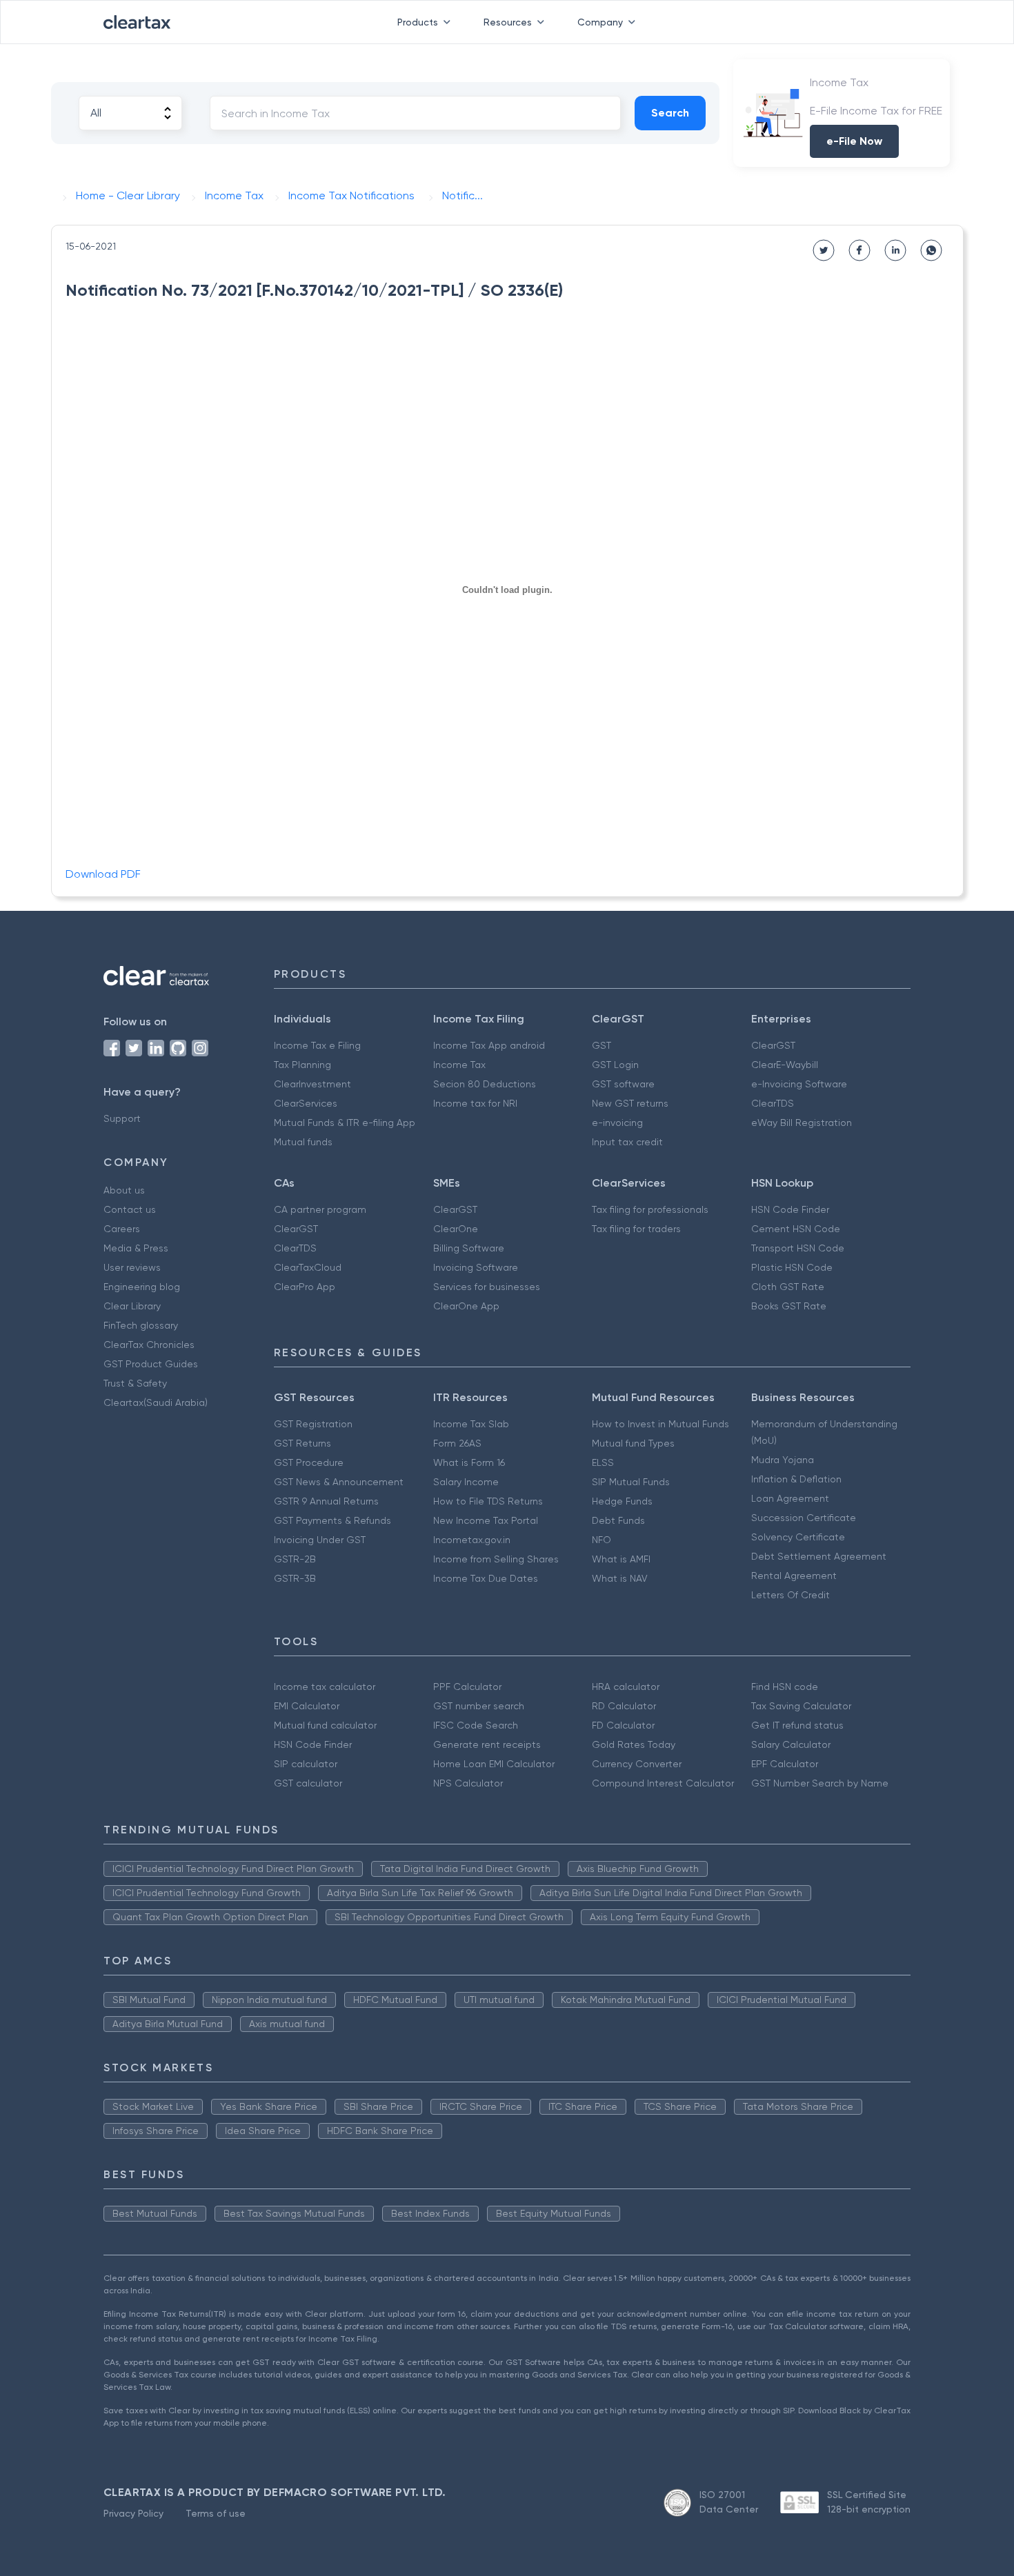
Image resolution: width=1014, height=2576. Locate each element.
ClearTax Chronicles (149, 1345)
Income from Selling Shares (496, 1559)
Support (122, 1118)
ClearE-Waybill (785, 1065)
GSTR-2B (295, 1559)
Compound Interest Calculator (663, 1783)
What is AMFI (621, 1559)
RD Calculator (624, 1706)
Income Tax (459, 1065)
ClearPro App (305, 1287)
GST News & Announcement (339, 1482)
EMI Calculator (307, 1706)
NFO (602, 1540)
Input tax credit (627, 1142)
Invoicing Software (476, 1267)
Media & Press (136, 1248)
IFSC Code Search (476, 1725)
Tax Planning (302, 1065)
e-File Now (854, 141)
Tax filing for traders (636, 1229)
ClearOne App (466, 1306)
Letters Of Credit (791, 1595)
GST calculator (308, 1783)
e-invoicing (617, 1123)
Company (600, 22)
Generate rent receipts (487, 1744)
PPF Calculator (467, 1687)
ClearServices (306, 1103)
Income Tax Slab (471, 1424)
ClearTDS (773, 1103)
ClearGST (773, 1045)
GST (602, 1045)
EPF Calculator (785, 1764)
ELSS (603, 1462)
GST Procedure (309, 1462)
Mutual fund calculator (325, 1725)
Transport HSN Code (798, 1248)
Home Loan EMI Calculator (494, 1764)
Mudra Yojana (783, 1460)
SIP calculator (306, 1764)
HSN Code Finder (790, 1209)
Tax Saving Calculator (801, 1706)
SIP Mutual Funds (631, 1482)
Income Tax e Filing (317, 1045)
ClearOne (456, 1229)
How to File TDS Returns (488, 1501)
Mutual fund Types (633, 1443)
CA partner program (320, 1209)
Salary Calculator (791, 1744)
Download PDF (103, 874)
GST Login (615, 1065)
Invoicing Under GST (320, 1540)
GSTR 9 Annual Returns (326, 1501)
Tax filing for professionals (650, 1209)
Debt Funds (618, 1520)
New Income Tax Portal (486, 1520)
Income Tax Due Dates (486, 1578)
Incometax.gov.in (472, 1540)
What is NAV (620, 1578)
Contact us (130, 1209)
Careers (122, 1229)
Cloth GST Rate (788, 1287)
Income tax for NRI (475, 1103)
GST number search (479, 1706)
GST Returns (302, 1443)
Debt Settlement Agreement (819, 1556)
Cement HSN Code (796, 1229)
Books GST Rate (789, 1306)
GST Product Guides (151, 1364)
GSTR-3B (295, 1578)
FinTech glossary (141, 1325)
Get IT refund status (797, 1725)
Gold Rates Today (634, 1744)
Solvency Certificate (798, 1537)
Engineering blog (142, 1287)
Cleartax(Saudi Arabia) (156, 1402)
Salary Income (466, 1482)
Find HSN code (785, 1687)
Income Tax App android (489, 1045)
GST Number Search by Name (820, 1783)
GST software (623, 1084)
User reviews (132, 1267)
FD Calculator (623, 1725)
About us (124, 1190)
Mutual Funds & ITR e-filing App (345, 1123)
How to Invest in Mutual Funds (660, 1424)
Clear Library (132, 1306)
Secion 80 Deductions (485, 1084)
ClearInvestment (312, 1084)
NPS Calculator (468, 1783)
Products (418, 22)
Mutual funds (303, 1142)
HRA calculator (626, 1687)
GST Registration (313, 1424)
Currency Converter (637, 1764)
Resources (508, 22)
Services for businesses (487, 1287)
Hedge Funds (622, 1501)
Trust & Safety (135, 1383)
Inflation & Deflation (796, 1479)
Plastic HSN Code (792, 1267)
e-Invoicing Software (799, 1084)
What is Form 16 (469, 1462)
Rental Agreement (794, 1576)
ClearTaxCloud (308, 1267)
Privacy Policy (133, 2513)
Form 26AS (457, 1443)
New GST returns (630, 1103)
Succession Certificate (804, 1518)
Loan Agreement (790, 1498)
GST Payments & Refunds (332, 1520)
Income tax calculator (325, 1687)
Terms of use (216, 2513)
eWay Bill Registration (802, 1123)
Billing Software (469, 1248)
